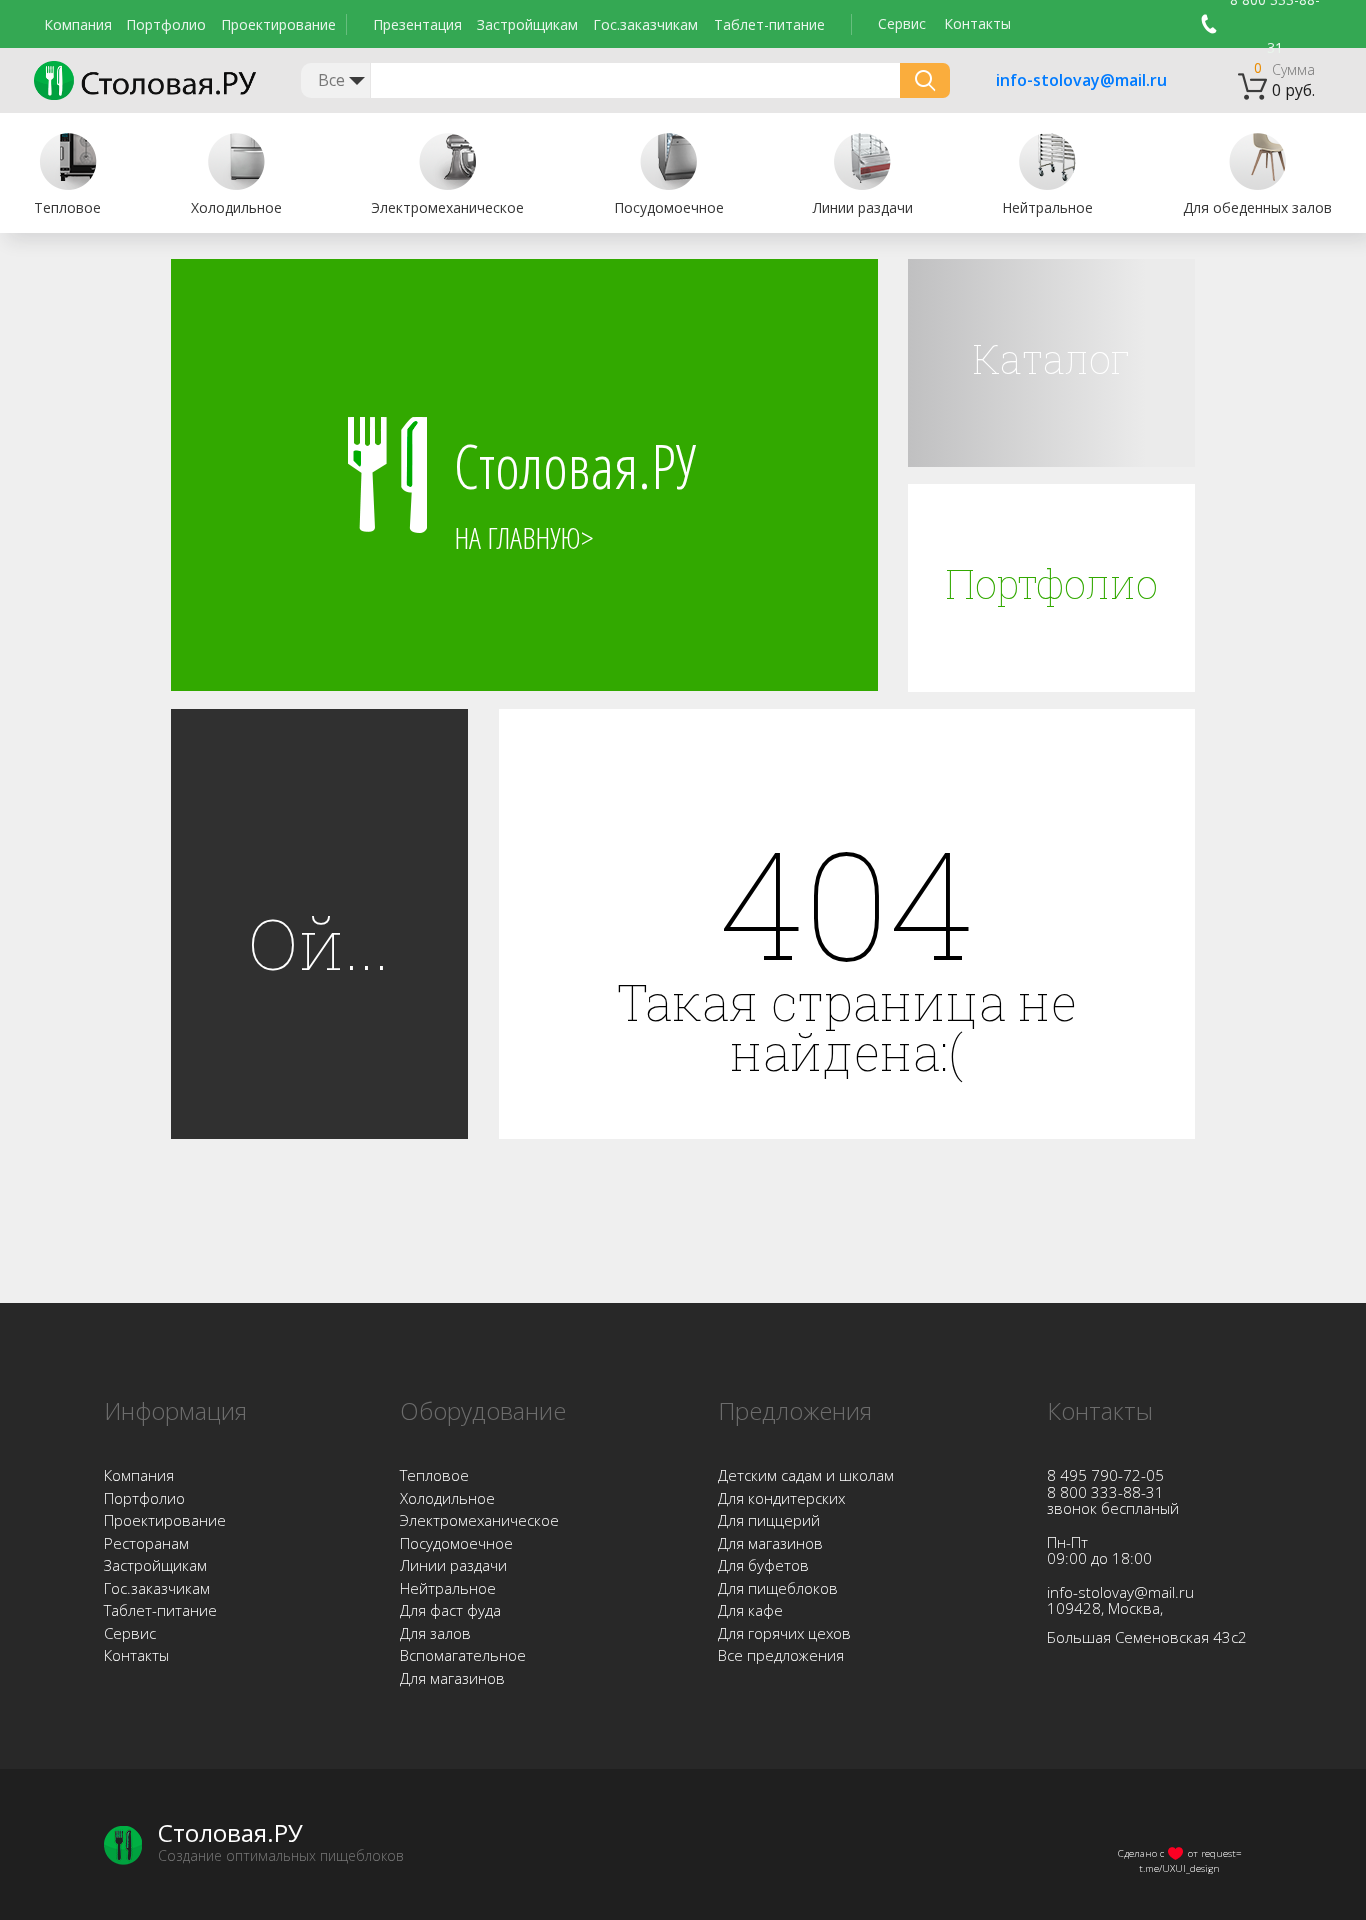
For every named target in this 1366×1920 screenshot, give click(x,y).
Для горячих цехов (784, 1633)
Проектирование (278, 24)
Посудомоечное (456, 1543)
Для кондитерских (781, 1498)
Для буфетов (763, 1565)
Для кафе (750, 1610)
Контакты (977, 23)
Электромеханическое (479, 1520)
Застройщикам (527, 24)
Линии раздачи (453, 1565)
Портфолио (166, 24)
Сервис (902, 23)
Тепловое (434, 1475)
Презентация (417, 24)
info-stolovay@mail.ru (1056, 81)
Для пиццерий (769, 1520)
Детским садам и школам (806, 1475)
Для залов (435, 1633)
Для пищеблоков (778, 1588)
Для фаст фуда (450, 1610)
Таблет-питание (769, 24)
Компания (78, 24)
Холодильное (447, 1498)
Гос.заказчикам (645, 24)
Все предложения (781, 1655)
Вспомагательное (463, 1655)
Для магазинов (452, 1678)
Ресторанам (146, 1543)
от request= (1215, 1853)
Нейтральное (448, 1588)
